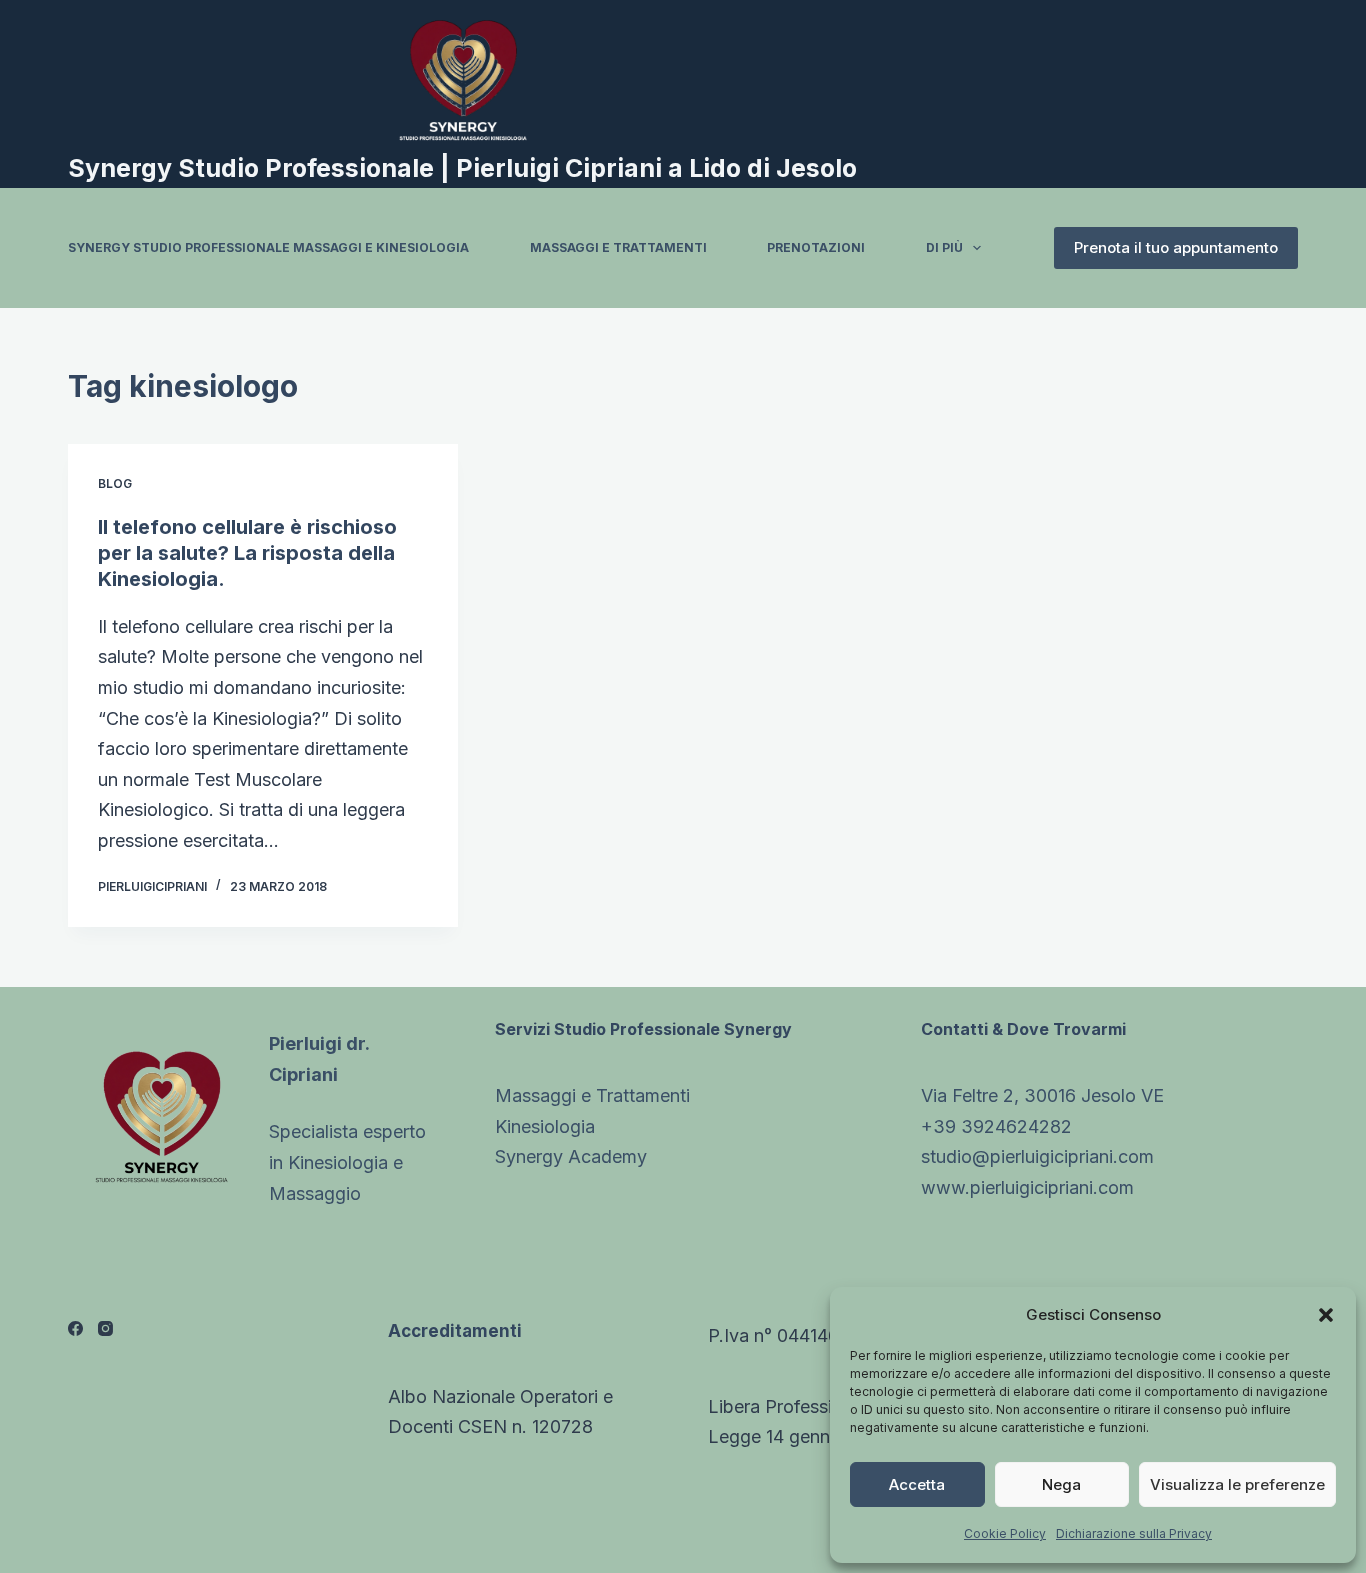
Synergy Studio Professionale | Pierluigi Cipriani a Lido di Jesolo (462, 168)
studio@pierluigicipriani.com (1037, 1156)
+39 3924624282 (996, 1126)
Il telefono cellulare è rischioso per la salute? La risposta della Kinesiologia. (247, 553)
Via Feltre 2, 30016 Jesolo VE (1042, 1095)
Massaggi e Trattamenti (618, 247)
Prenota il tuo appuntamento (1176, 247)
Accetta (917, 1484)
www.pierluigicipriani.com (1027, 1187)
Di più (944, 247)
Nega (1061, 1484)
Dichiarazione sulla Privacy (1134, 1533)
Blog (115, 483)
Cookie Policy (1005, 1533)
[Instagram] (105, 1328)
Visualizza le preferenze (1237, 1484)
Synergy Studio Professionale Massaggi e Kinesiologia (268, 247)
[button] (1326, 1315)
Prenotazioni (816, 247)
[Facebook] (75, 1328)
